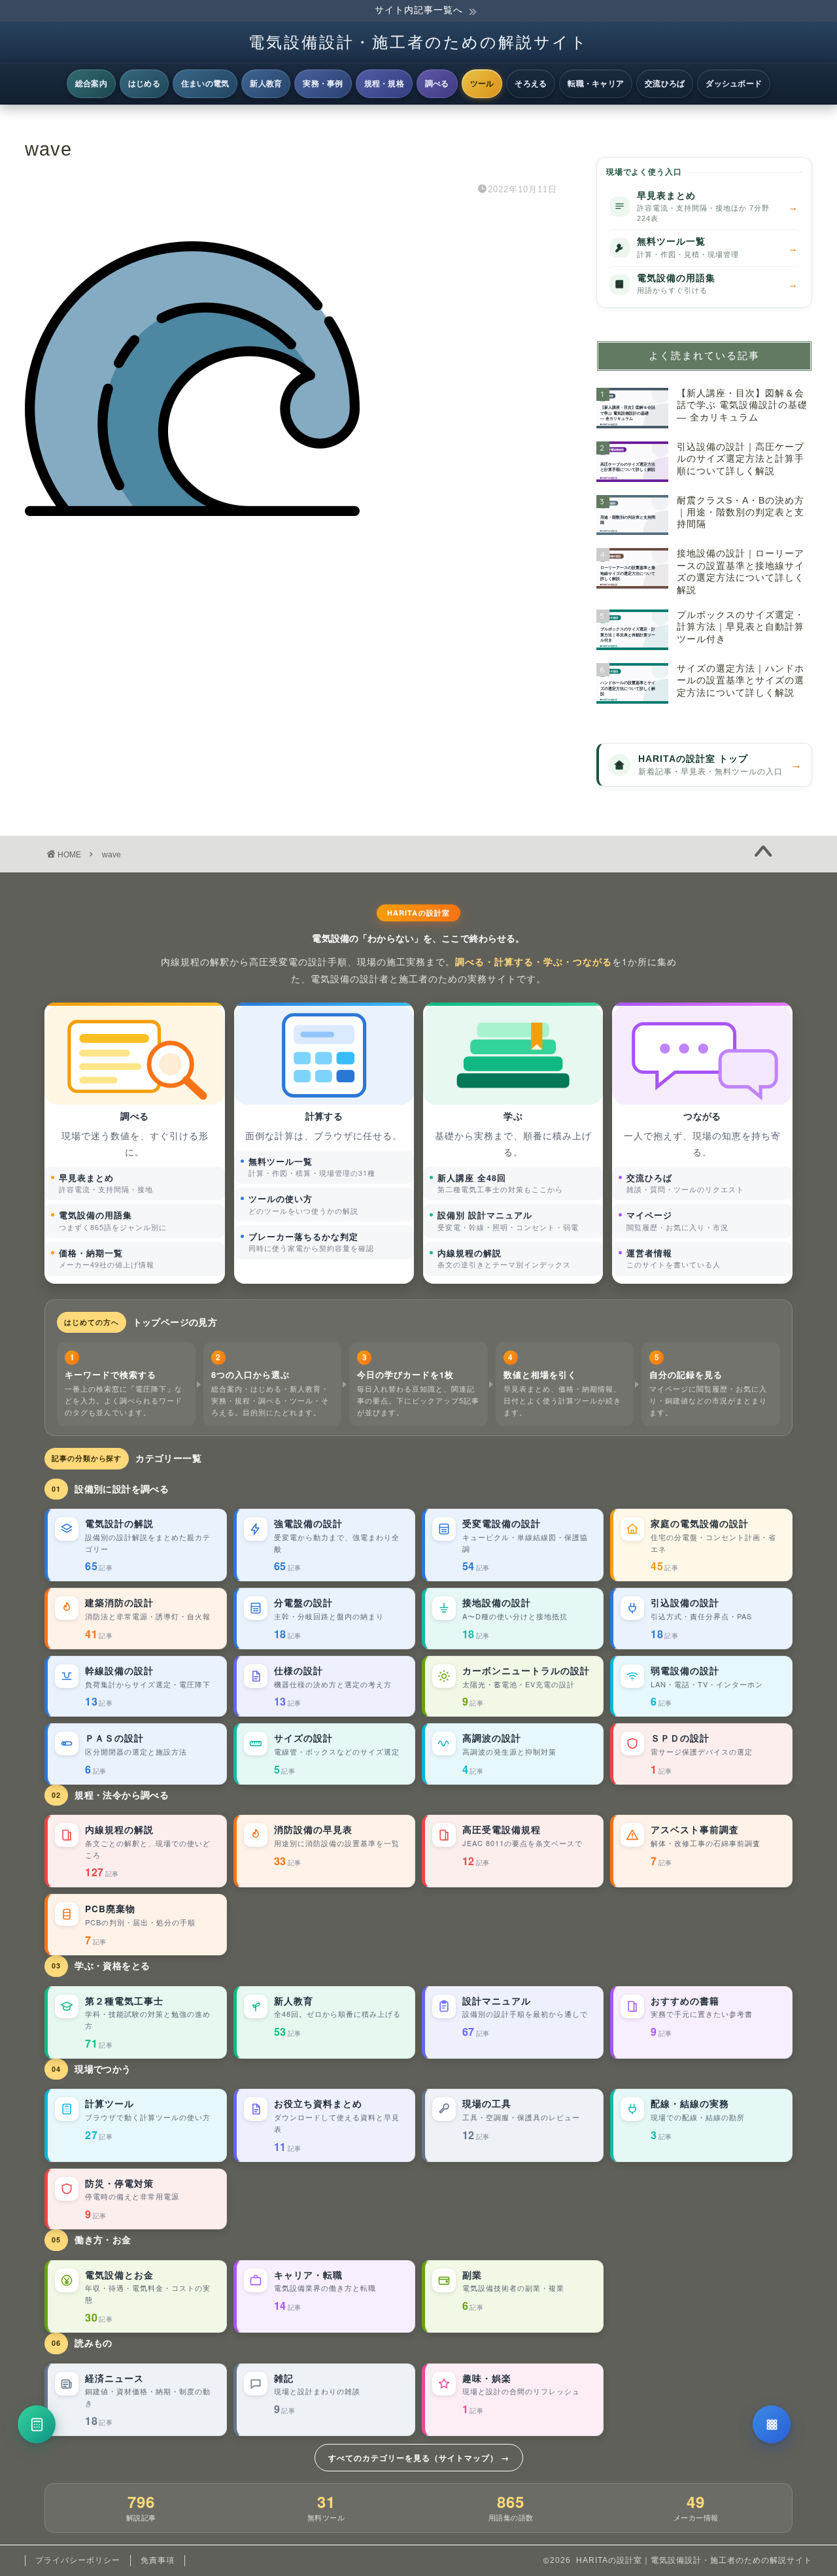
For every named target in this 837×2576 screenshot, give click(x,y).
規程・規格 (384, 83)
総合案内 (91, 83)
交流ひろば (665, 83)
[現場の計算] (37, 2424)
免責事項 (158, 2560)
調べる (437, 83)
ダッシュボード (734, 83)
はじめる (144, 83)
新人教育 (266, 83)
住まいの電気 (205, 83)
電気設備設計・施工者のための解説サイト (418, 42)
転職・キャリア (596, 83)
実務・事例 (323, 83)
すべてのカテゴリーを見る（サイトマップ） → (419, 2458)
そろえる (531, 83)
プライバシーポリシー (78, 2560)
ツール (482, 83)
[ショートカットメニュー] (772, 2424)
